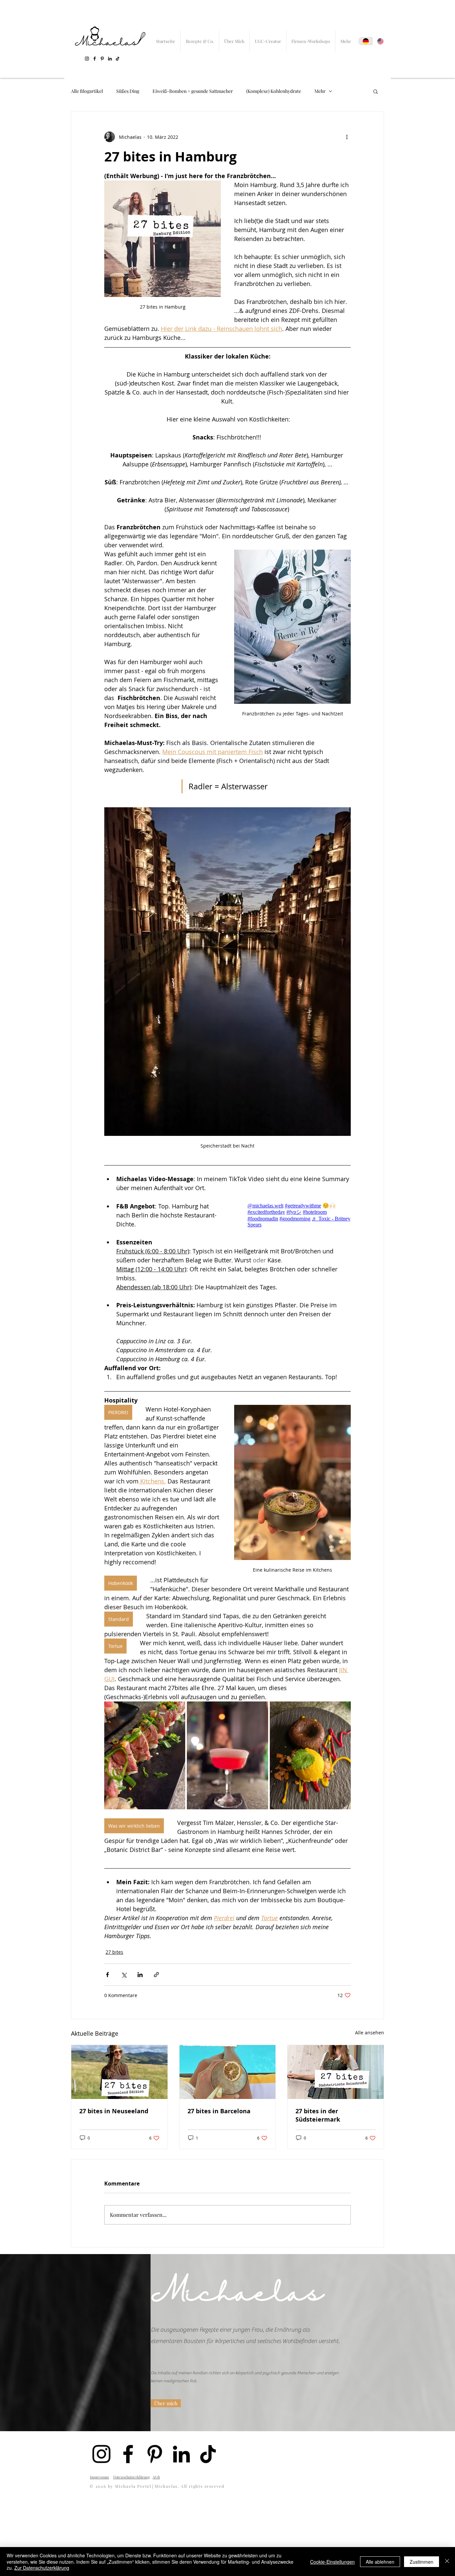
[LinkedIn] (110, 59)
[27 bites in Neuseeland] (119, 2072)
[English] (380, 41)
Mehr (320, 91)
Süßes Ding (128, 91)
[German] (366, 41)
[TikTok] (118, 59)
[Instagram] (87, 59)
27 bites (114, 1952)
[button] (376, 91)
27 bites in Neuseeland (114, 2111)
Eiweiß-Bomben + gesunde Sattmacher (193, 91)
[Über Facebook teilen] (107, 1975)
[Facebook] (95, 59)
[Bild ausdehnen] (145, 1755)
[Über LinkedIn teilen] (140, 1975)
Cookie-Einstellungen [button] (332, 2562)
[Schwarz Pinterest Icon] (102, 59)
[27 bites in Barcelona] (228, 2072)
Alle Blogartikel (87, 91)
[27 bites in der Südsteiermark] (336, 2072)
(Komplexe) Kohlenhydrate (274, 91)
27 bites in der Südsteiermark (318, 2115)
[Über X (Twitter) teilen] (124, 1975)
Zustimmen (422, 2562)
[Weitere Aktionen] (347, 137)
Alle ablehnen (380, 2562)
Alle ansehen (370, 2033)
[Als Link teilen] (156, 1975)
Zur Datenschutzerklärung (42, 2568)
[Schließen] (447, 2562)
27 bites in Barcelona (219, 2111)
